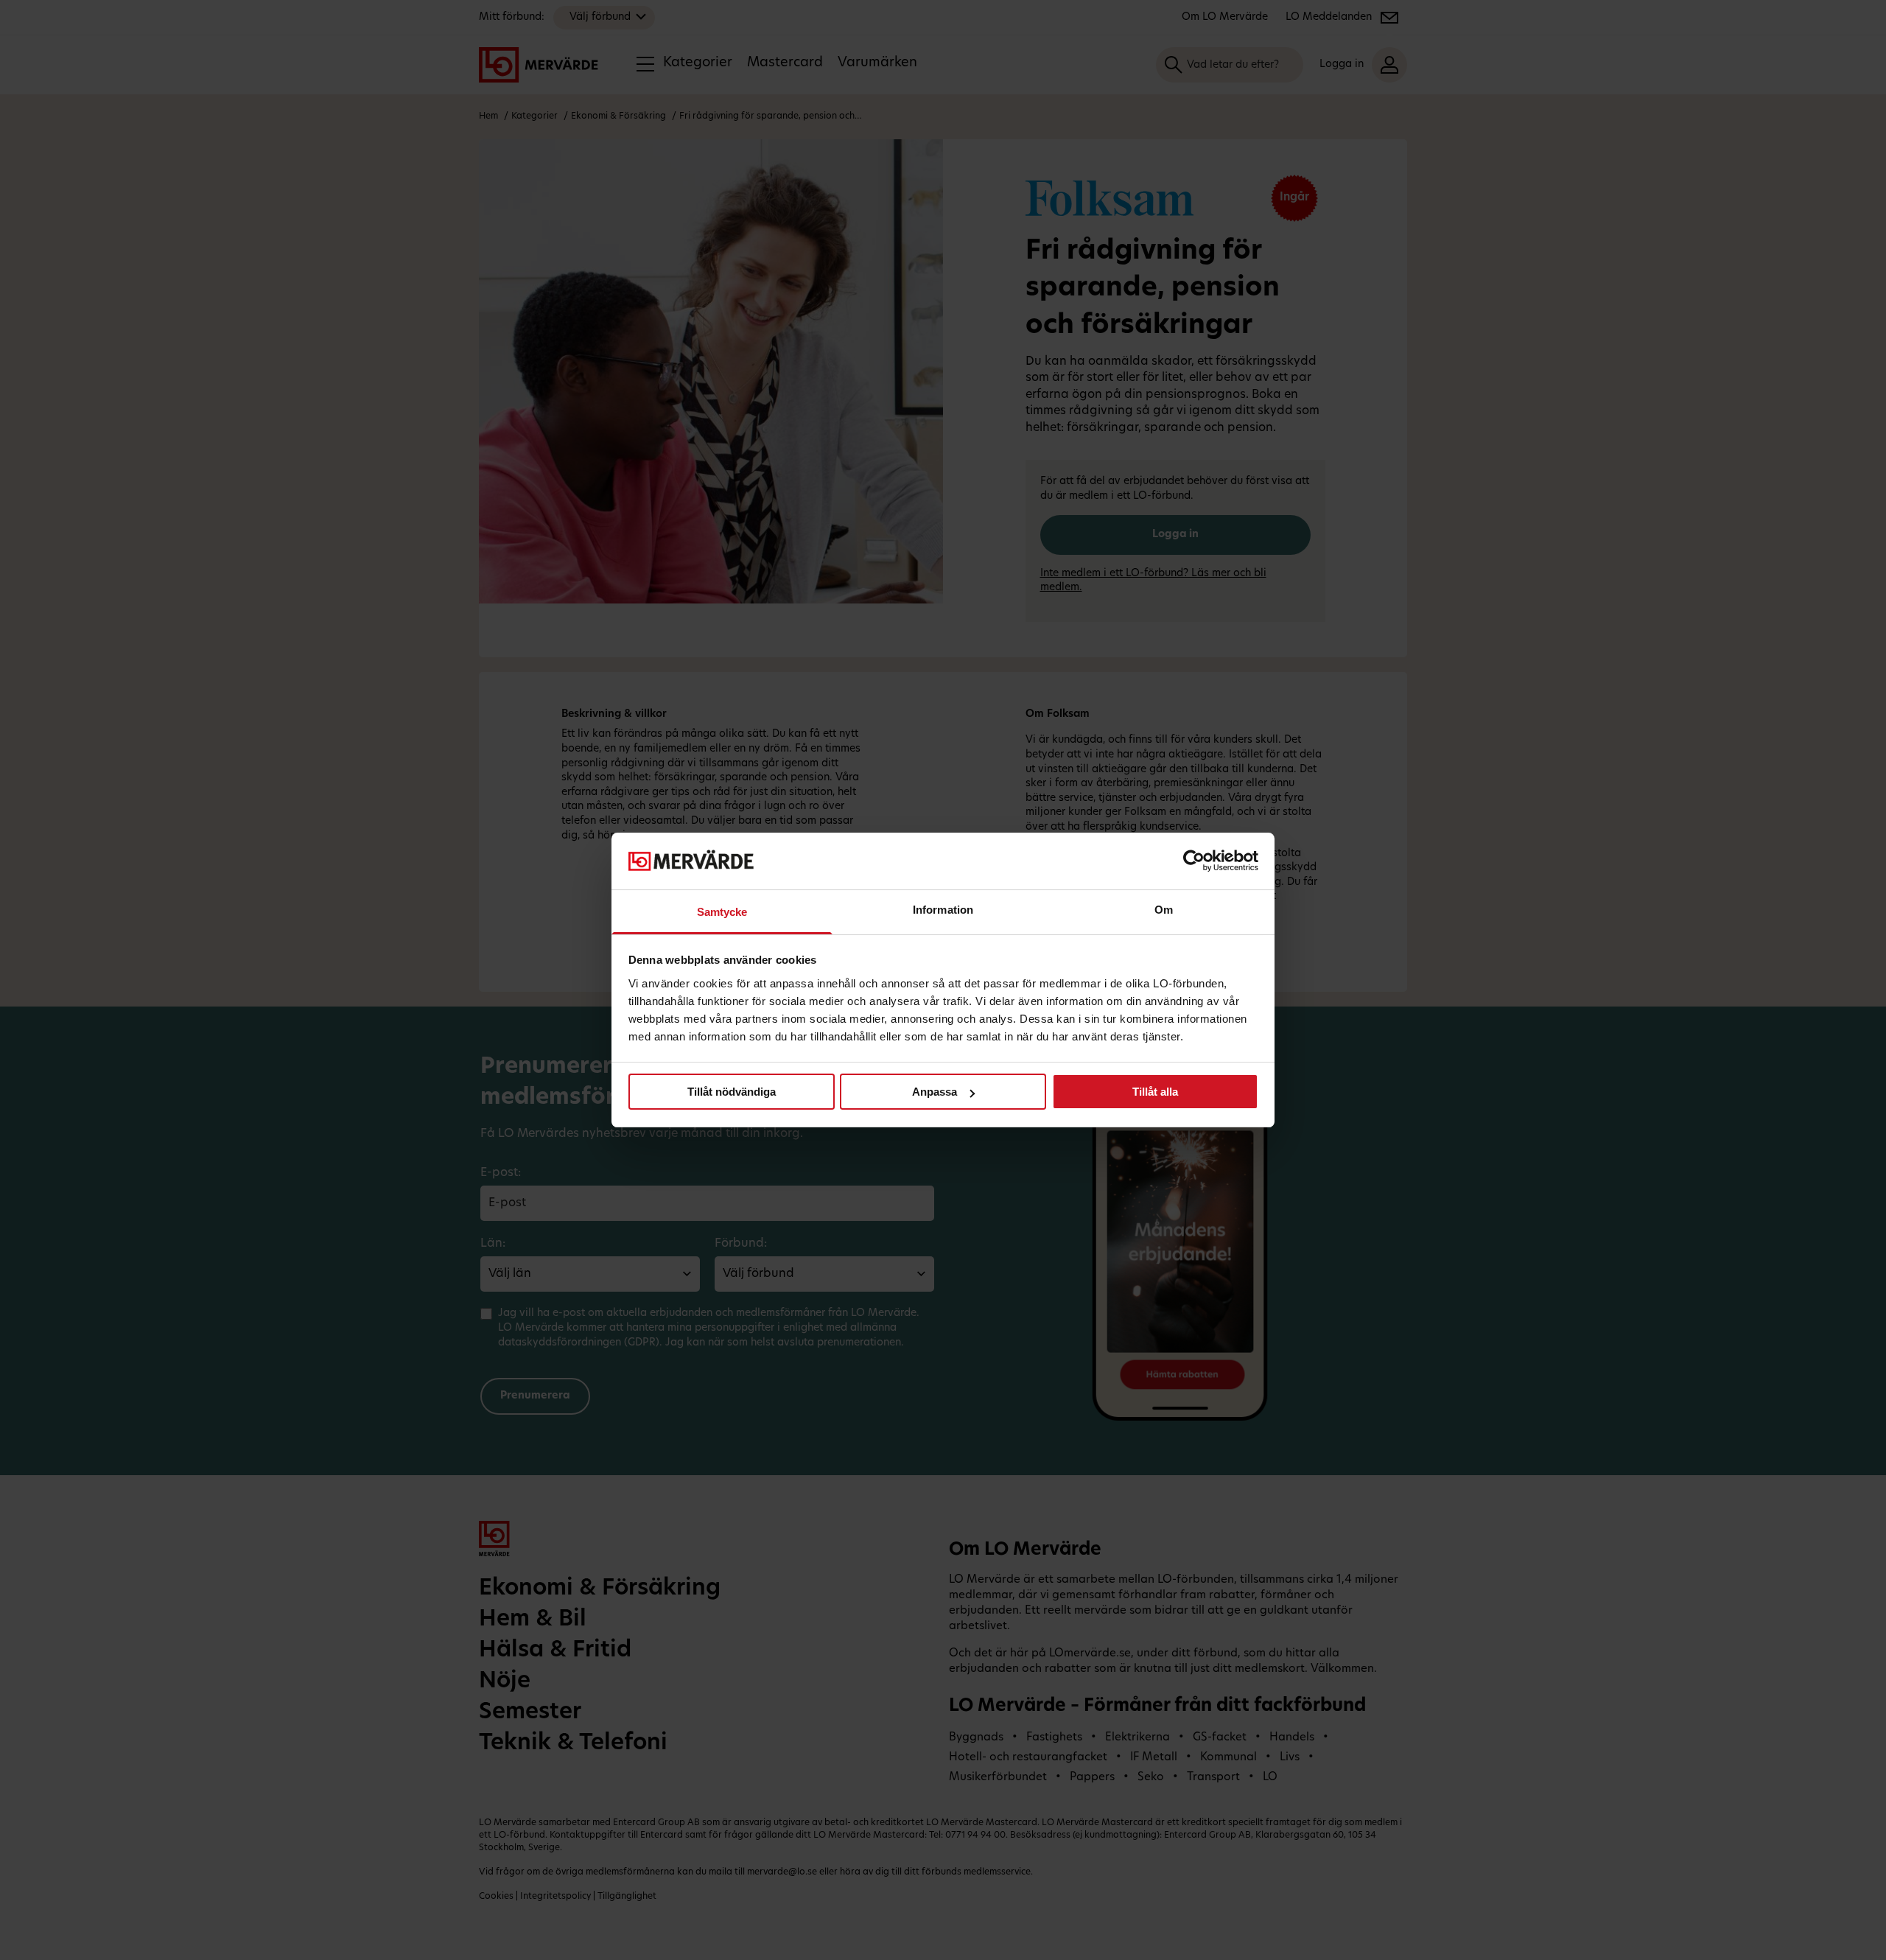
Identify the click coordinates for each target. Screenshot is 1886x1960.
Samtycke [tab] (722, 912)
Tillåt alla (1155, 1092)
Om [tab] (1164, 910)
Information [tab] (943, 910)
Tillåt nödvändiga (732, 1092)
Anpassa (935, 1092)
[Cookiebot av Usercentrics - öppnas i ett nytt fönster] (1194, 861)
